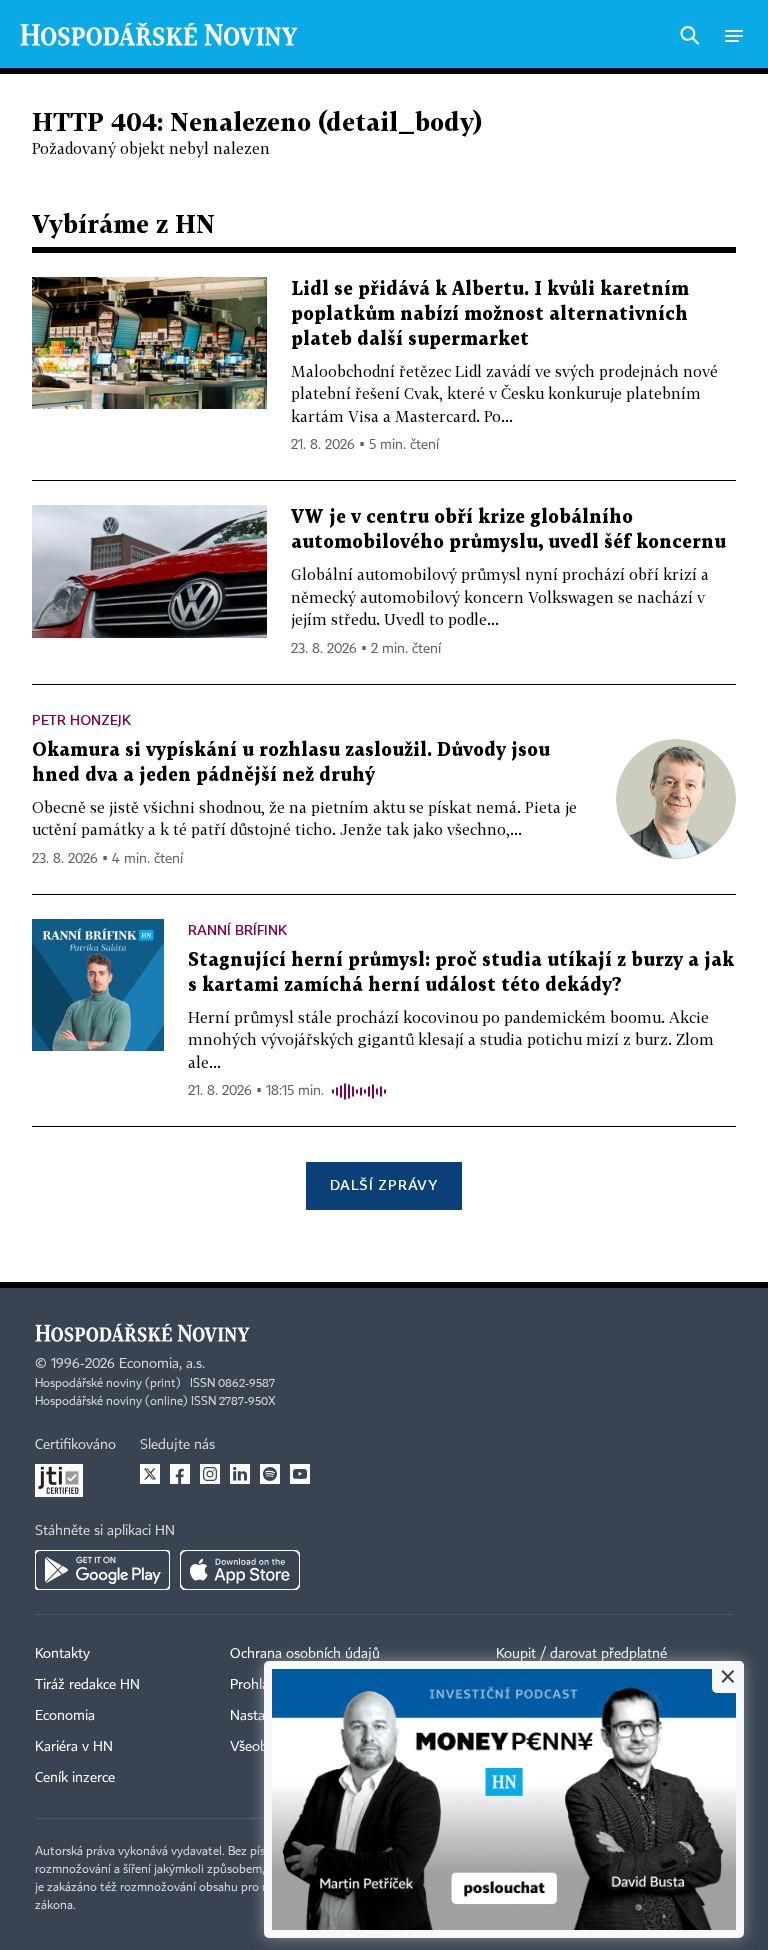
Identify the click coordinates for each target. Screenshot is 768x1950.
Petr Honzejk (81, 719)
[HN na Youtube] (300, 1474)
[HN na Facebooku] (180, 1474)
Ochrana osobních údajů (305, 1654)
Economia (65, 1716)
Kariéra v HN (74, 1747)
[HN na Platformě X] (150, 1474)
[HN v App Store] (240, 1570)
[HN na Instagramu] (210, 1474)
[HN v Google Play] (102, 1570)
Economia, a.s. (162, 1364)
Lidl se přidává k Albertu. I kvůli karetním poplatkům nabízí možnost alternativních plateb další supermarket (490, 314)
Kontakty (62, 1654)
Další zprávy (383, 1184)
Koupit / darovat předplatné (581, 1654)
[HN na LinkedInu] (240, 1474)
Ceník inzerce (75, 1778)
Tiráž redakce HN (87, 1685)
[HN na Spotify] (270, 1474)
